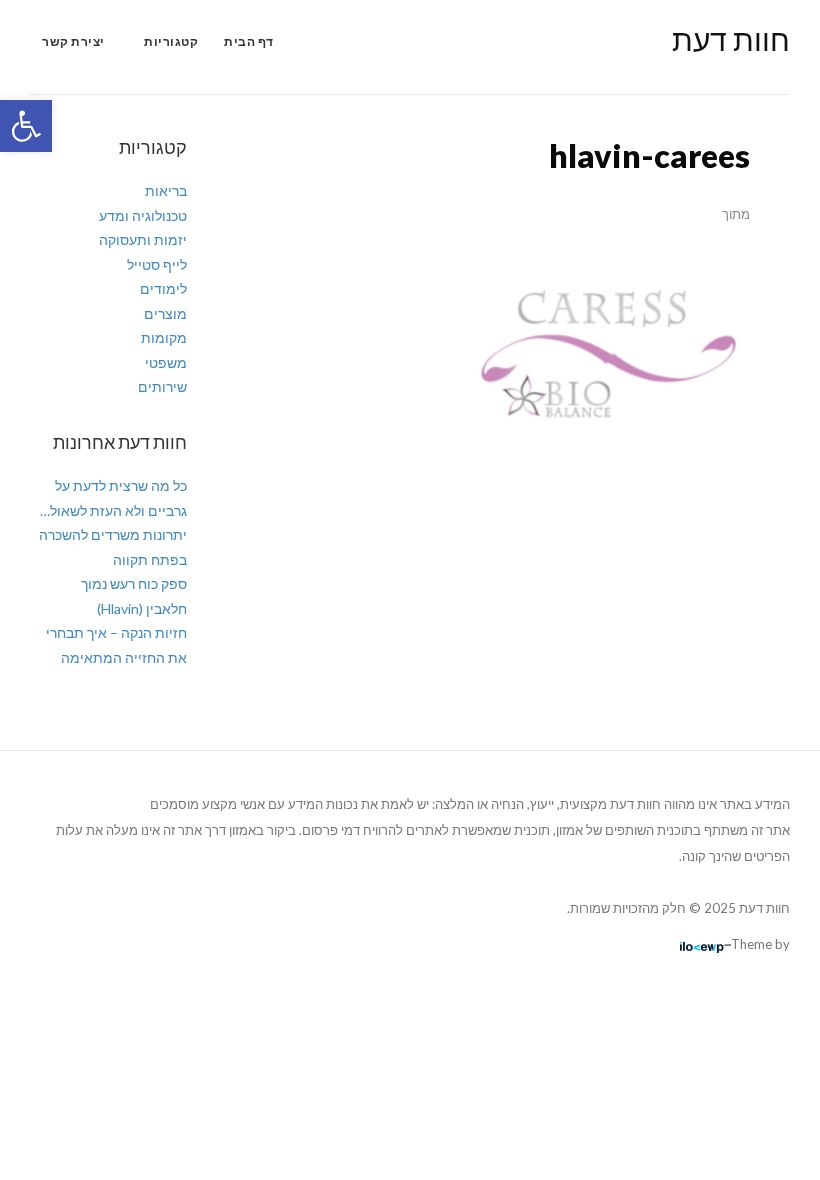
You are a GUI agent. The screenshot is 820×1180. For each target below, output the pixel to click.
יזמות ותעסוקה (143, 239)
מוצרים (165, 313)
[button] (26, 126)
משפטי (166, 362)
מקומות (164, 337)
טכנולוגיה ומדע (143, 215)
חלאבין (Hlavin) (142, 608)
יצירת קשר (73, 41)
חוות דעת (731, 39)
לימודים (163, 288)
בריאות (166, 190)
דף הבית (249, 41)
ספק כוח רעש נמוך (134, 583)
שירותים (162, 386)
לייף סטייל (157, 264)
